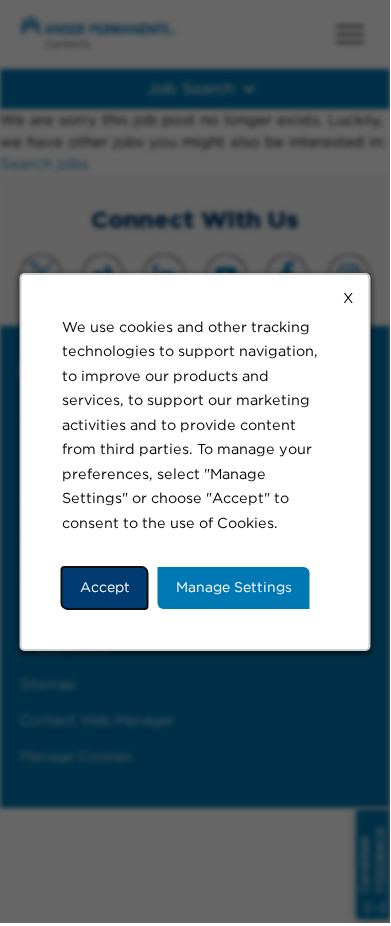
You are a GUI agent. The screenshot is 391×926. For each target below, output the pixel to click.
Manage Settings (234, 587)
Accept (105, 587)
